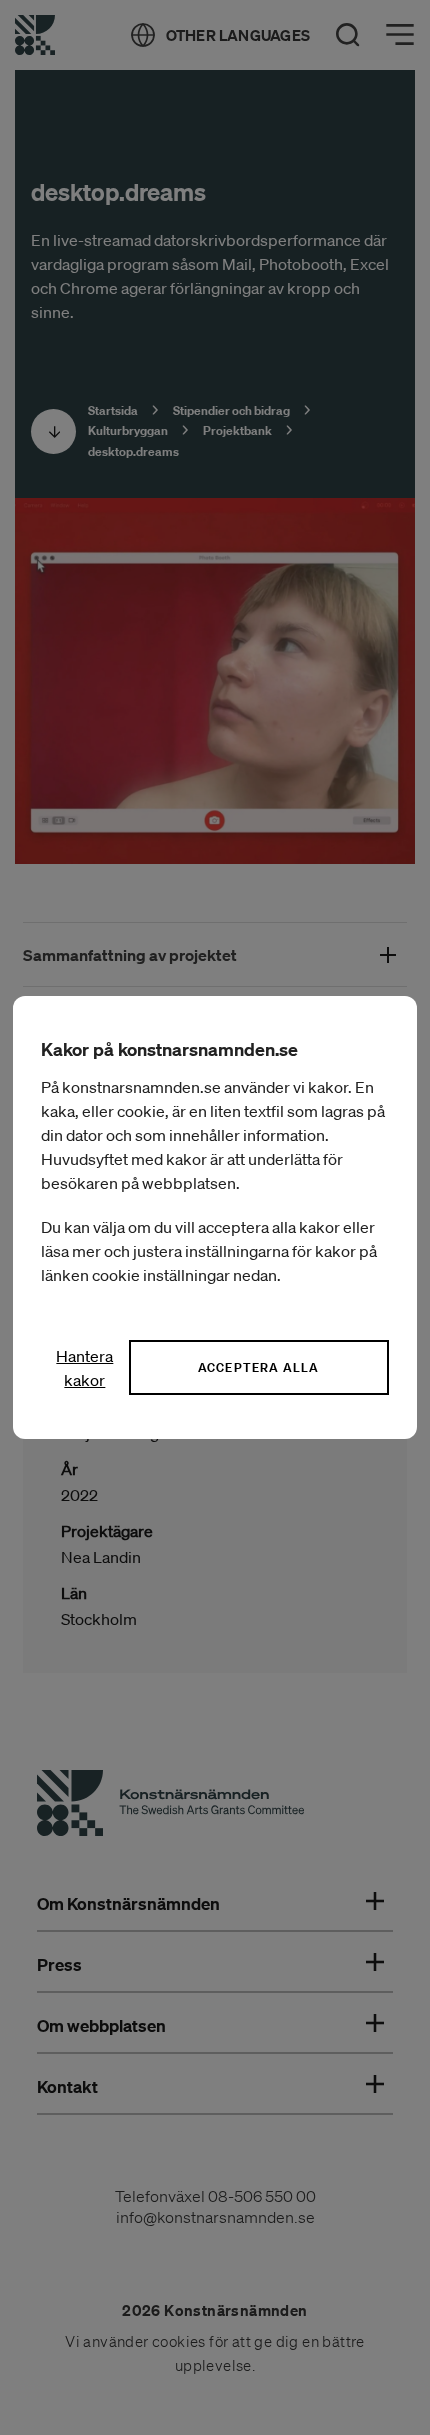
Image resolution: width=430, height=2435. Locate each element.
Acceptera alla (259, 1367)
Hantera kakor (84, 1368)
